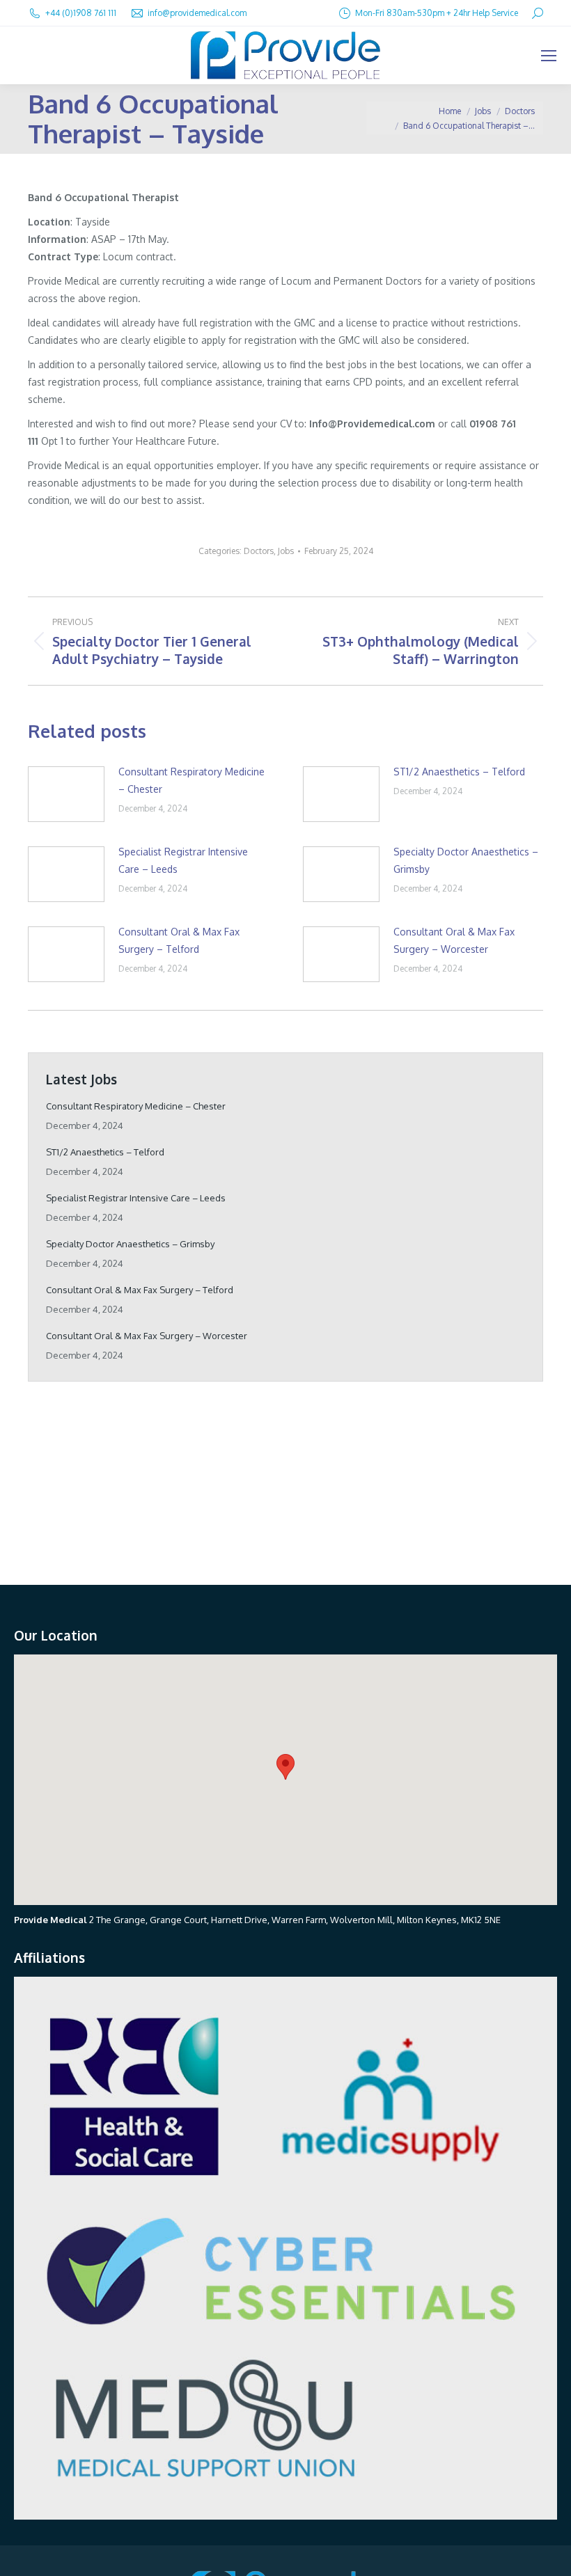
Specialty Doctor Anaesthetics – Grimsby (466, 860)
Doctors (259, 551)
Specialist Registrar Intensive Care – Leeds (183, 860)
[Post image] (66, 794)
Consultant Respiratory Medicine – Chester (191, 780)
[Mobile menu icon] (549, 56)
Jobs (286, 551)
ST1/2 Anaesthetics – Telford (459, 772)
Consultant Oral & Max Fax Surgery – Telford (179, 940)
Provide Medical (50, 1920)
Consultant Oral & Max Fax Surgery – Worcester (454, 940)
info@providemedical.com (197, 13)
